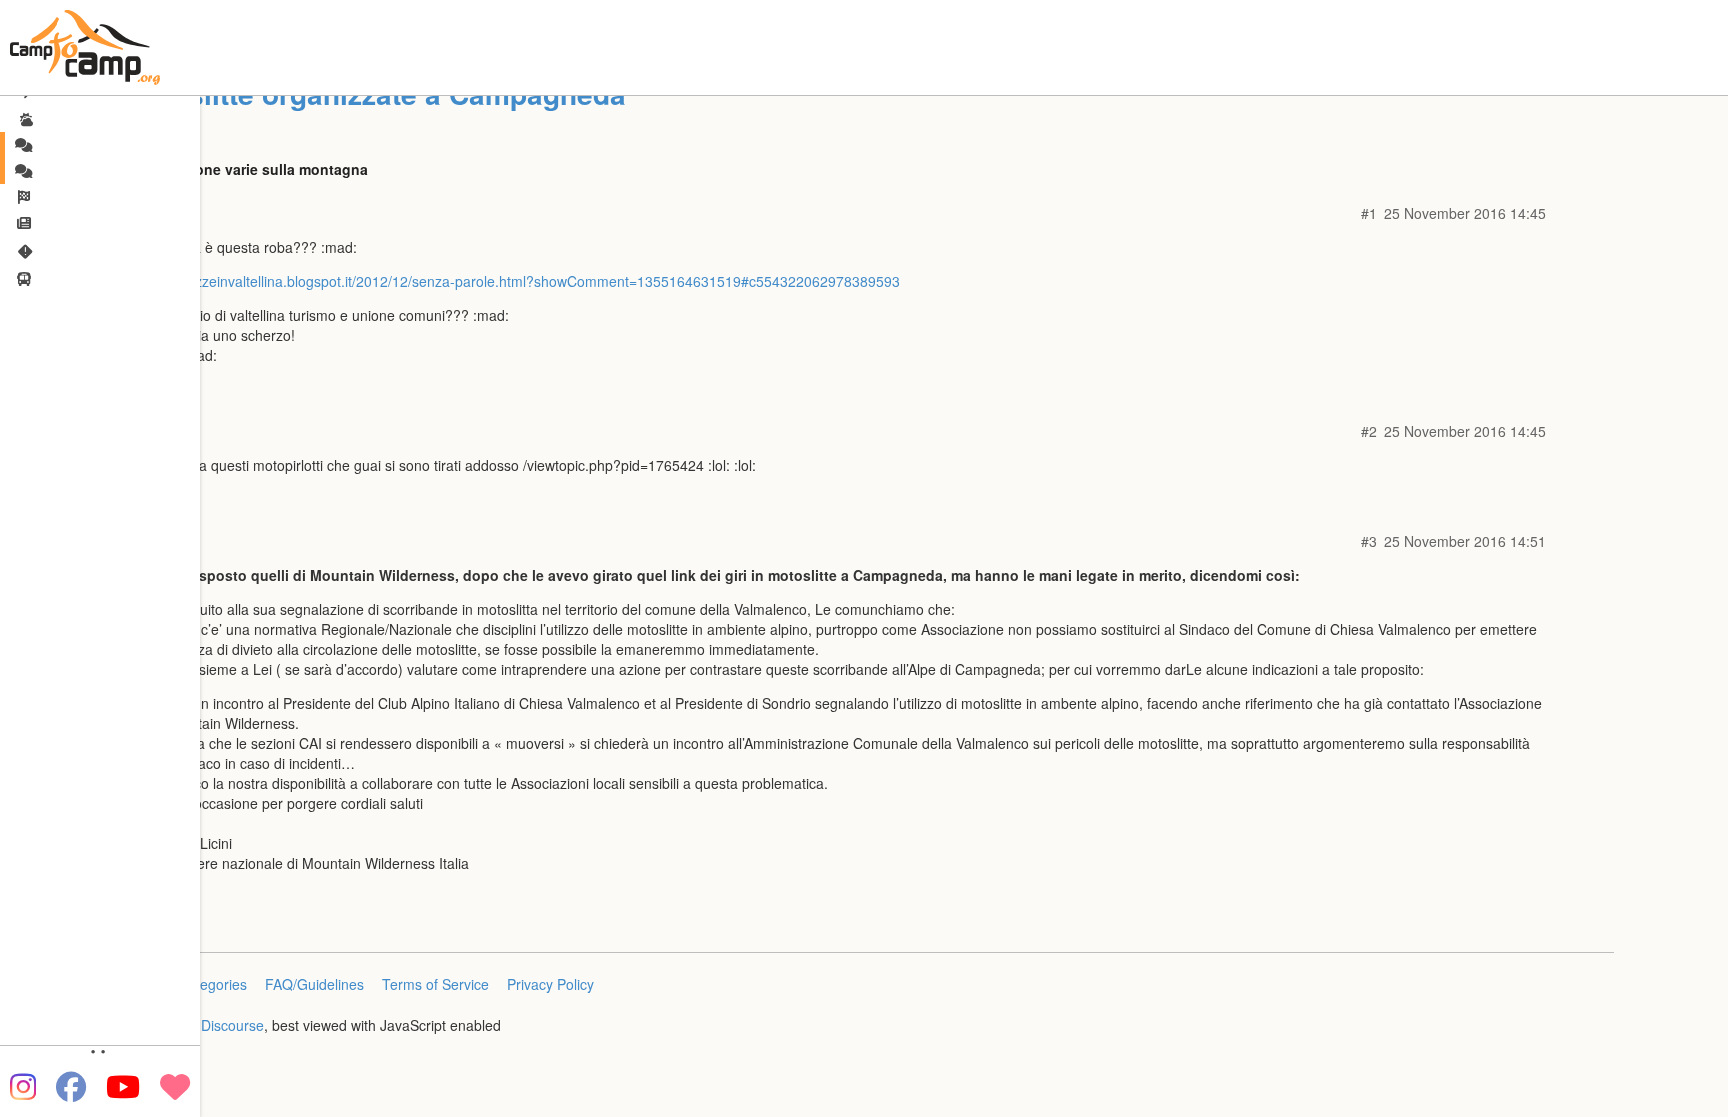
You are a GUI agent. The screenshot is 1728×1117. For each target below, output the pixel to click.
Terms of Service (435, 984)
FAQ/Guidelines (314, 984)
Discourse (232, 1025)
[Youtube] (123, 1087)
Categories (212, 984)
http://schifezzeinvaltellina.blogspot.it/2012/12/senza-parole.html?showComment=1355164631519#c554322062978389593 (511, 281)
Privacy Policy (550, 984)
